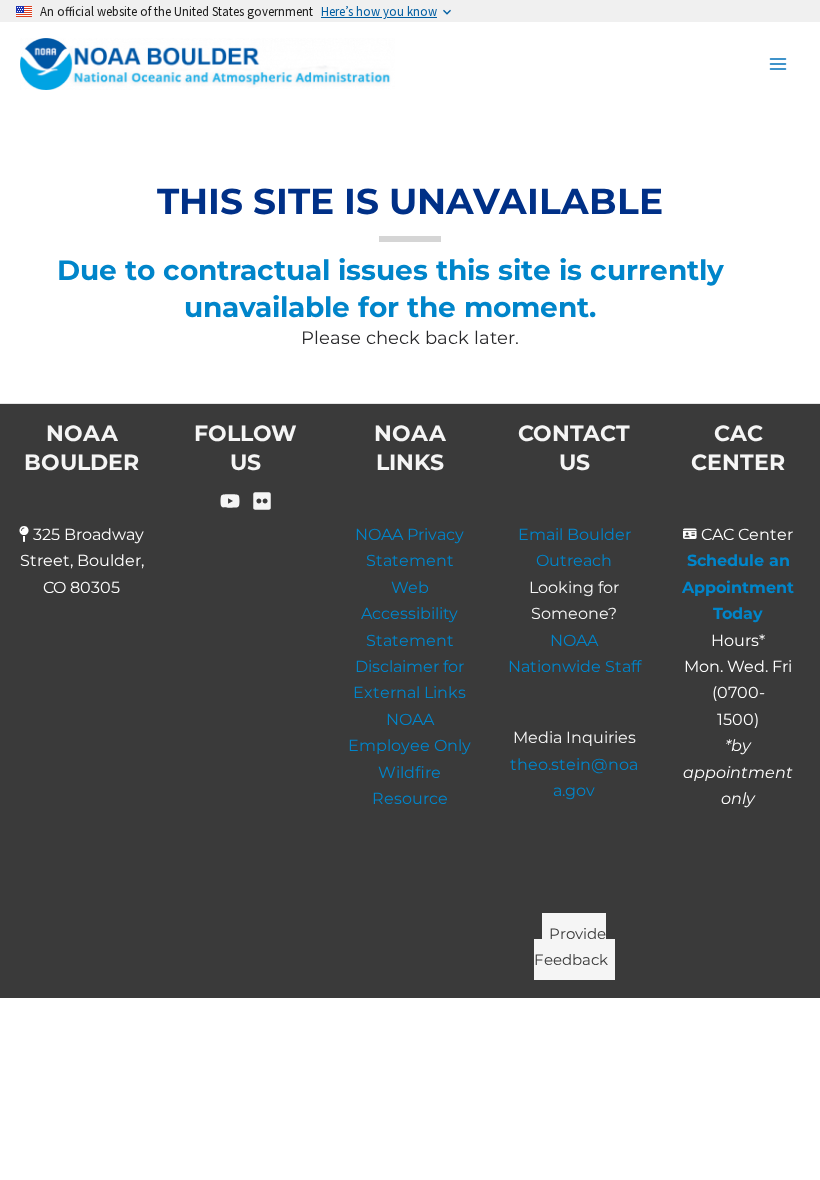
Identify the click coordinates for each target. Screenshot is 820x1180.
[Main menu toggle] (778, 64)
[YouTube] (230, 501)
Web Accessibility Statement (409, 614)
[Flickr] (262, 501)
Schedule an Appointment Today (738, 587)
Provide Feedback (571, 945)
